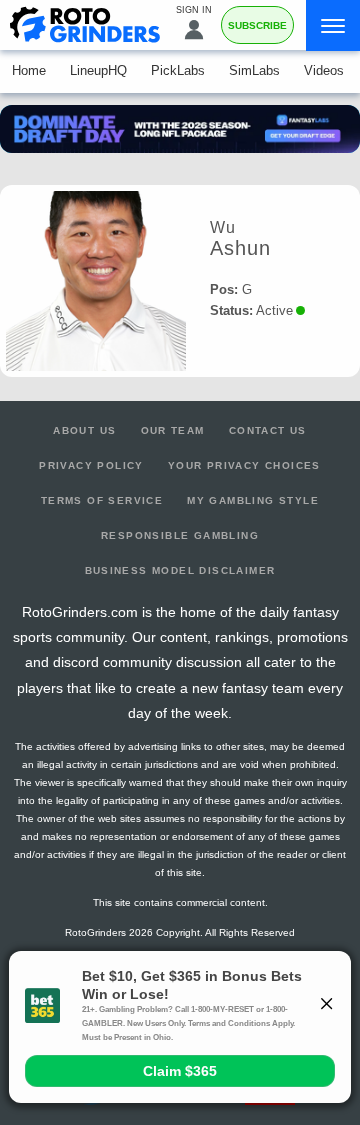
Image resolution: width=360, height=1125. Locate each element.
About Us (84, 430)
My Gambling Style (253, 500)
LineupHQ (98, 70)
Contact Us (268, 430)
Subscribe (257, 25)
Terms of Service (102, 500)
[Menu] (333, 25)
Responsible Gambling (180, 535)
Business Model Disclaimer (180, 570)
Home (29, 70)
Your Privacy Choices (244, 465)
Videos (324, 70)
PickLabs (178, 70)
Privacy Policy (91, 465)
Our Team (173, 430)
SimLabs (254, 70)
